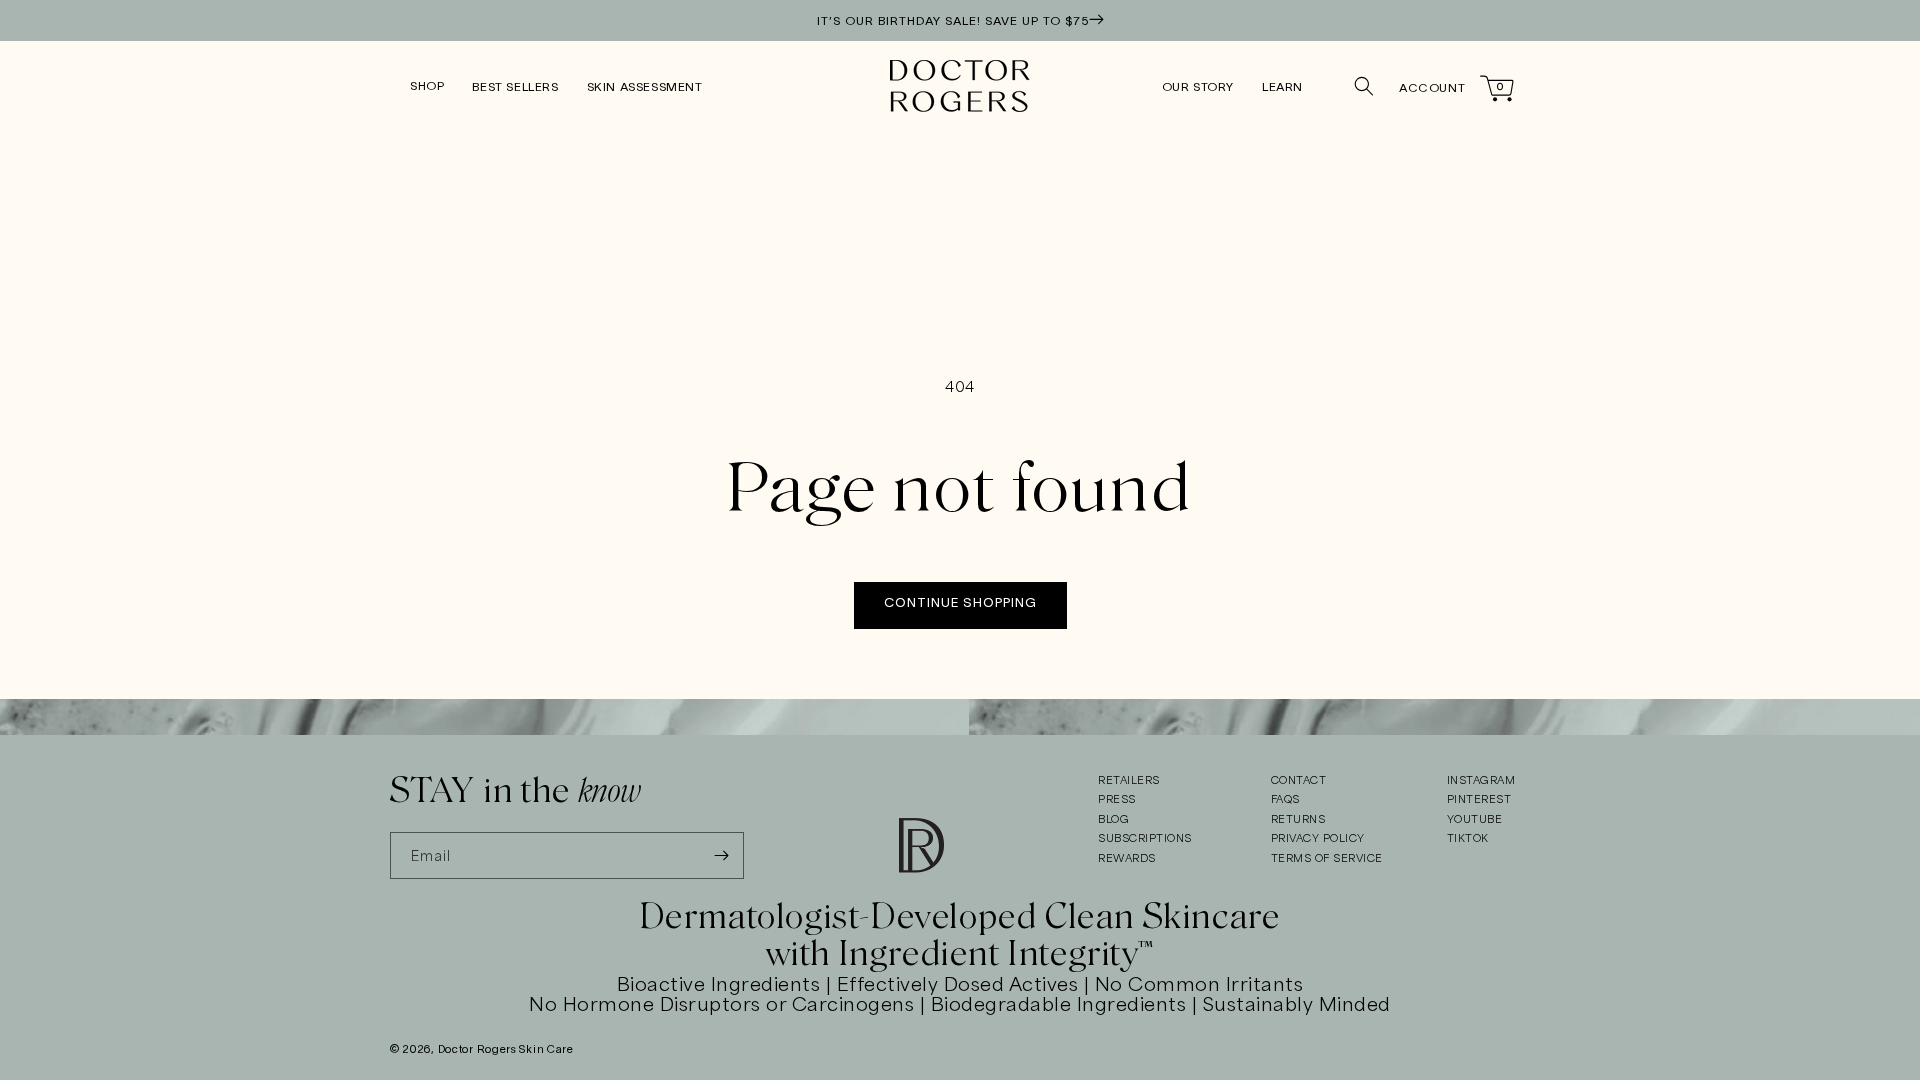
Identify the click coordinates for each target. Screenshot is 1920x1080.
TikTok (1468, 839)
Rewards (1127, 859)
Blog (1113, 820)
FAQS (1285, 800)
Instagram (1481, 781)
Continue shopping (960, 604)
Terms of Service (1327, 859)
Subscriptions (1145, 839)
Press (1117, 800)
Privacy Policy (1318, 839)
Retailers (1129, 781)
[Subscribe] (721, 855)
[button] (427, 87)
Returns (1298, 820)
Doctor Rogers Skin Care (506, 1050)
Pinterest (1479, 800)
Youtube (1475, 820)
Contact (1299, 781)
